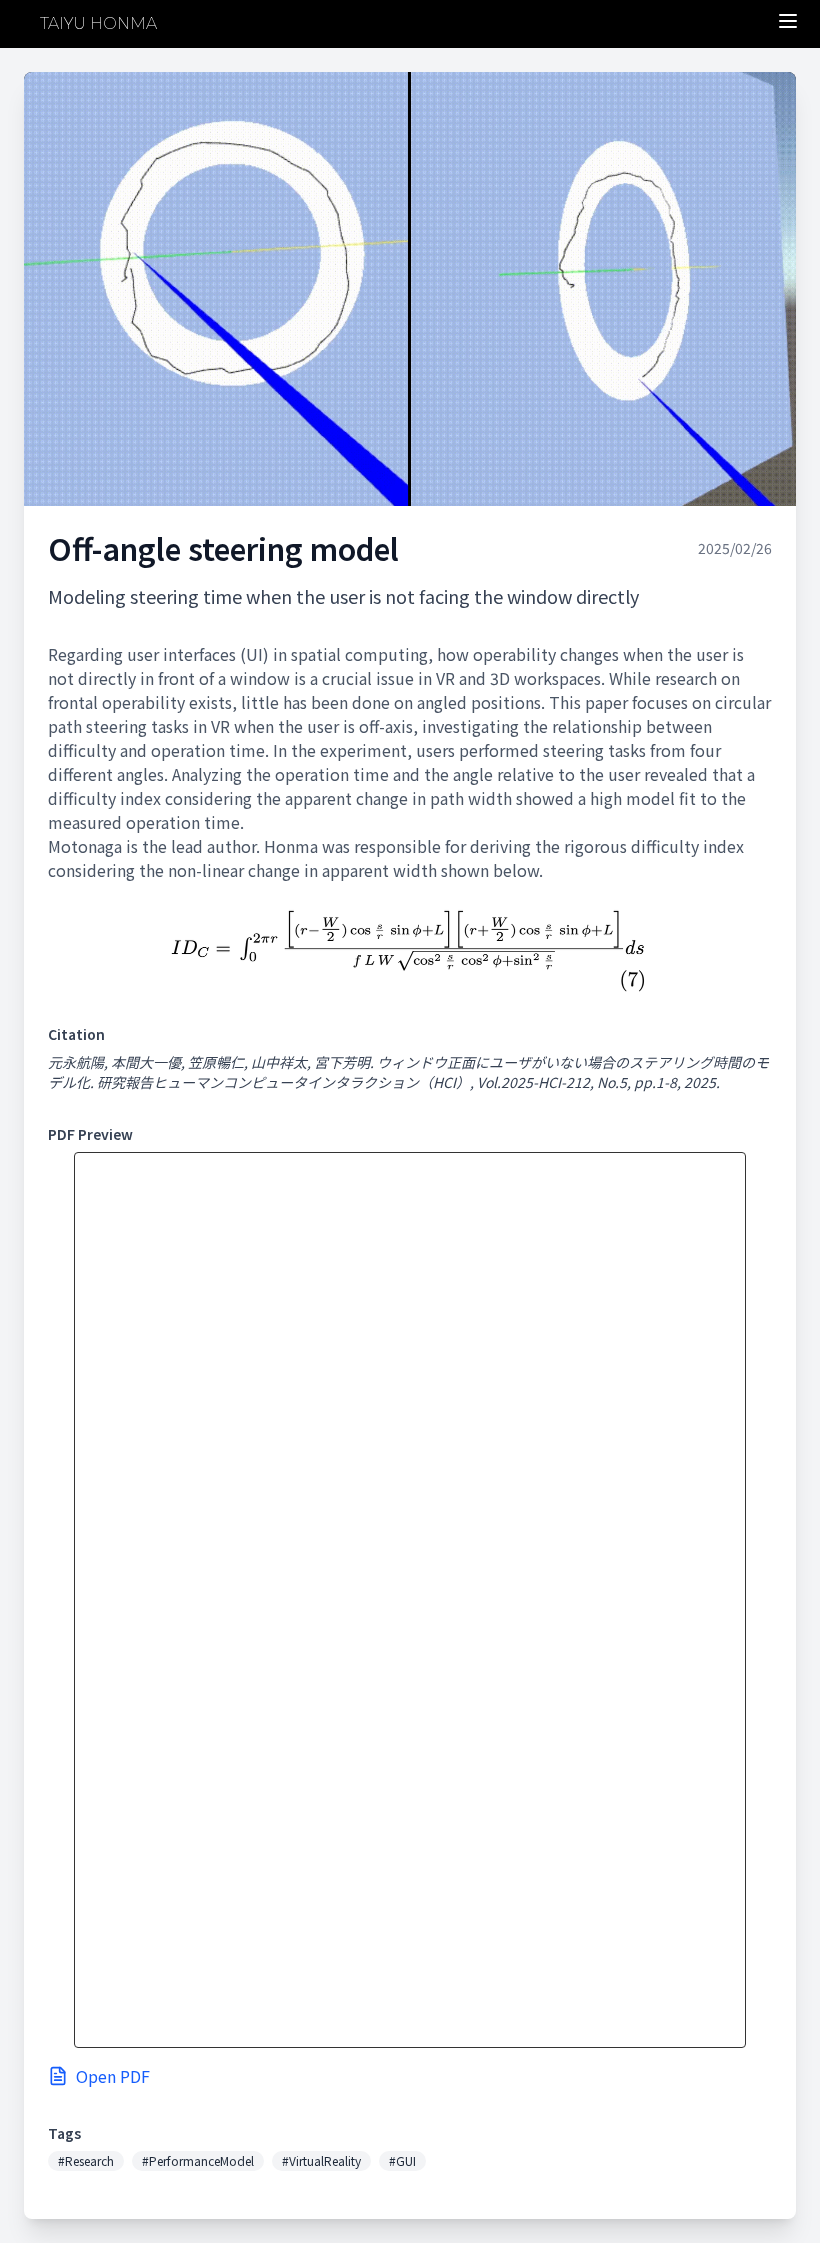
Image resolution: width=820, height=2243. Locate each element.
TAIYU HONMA (98, 23)
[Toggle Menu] (788, 21)
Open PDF (113, 2076)
